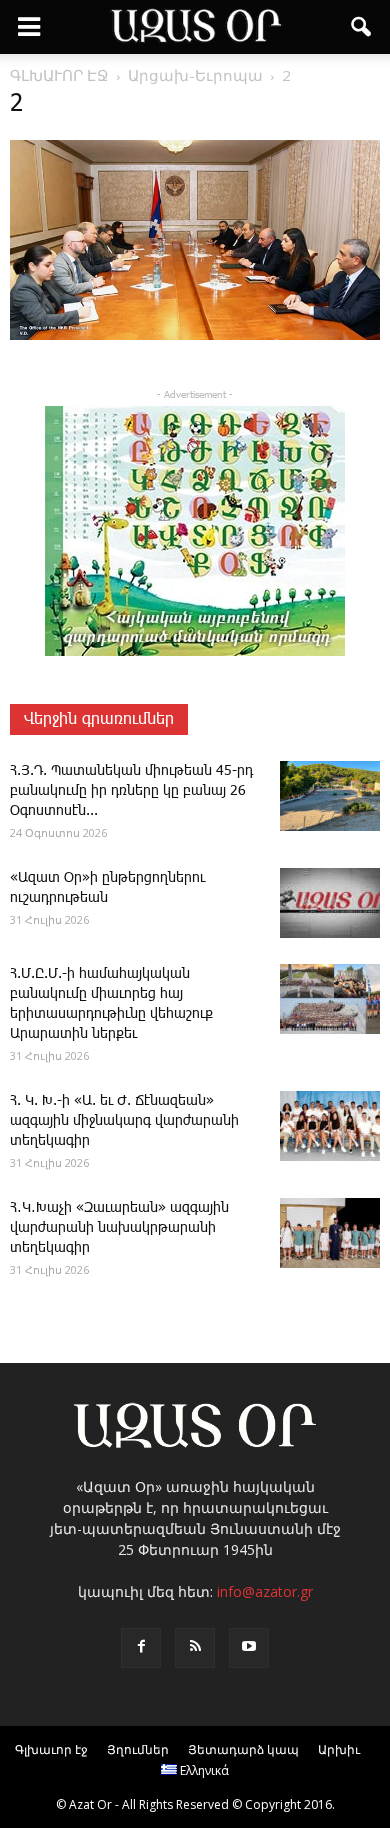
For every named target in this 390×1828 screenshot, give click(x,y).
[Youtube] (249, 1648)
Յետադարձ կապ (243, 1749)
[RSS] (195, 1648)
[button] (362, 27)
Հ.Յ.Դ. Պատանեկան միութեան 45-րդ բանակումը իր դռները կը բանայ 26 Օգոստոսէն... (131, 791)
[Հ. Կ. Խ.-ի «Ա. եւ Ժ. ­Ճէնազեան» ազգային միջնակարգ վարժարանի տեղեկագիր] (330, 1126)
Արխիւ (339, 1749)
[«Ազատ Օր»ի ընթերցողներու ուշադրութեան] (330, 903)
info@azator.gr (265, 1591)
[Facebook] (141, 1648)
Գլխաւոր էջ (51, 1749)
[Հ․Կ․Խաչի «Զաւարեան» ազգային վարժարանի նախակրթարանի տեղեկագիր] (330, 1233)
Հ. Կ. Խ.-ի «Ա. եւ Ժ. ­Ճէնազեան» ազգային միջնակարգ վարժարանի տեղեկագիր (124, 1121)
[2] (195, 336)
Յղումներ (138, 1749)
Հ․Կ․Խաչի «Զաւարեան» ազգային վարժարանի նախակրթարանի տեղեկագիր (119, 1228)
